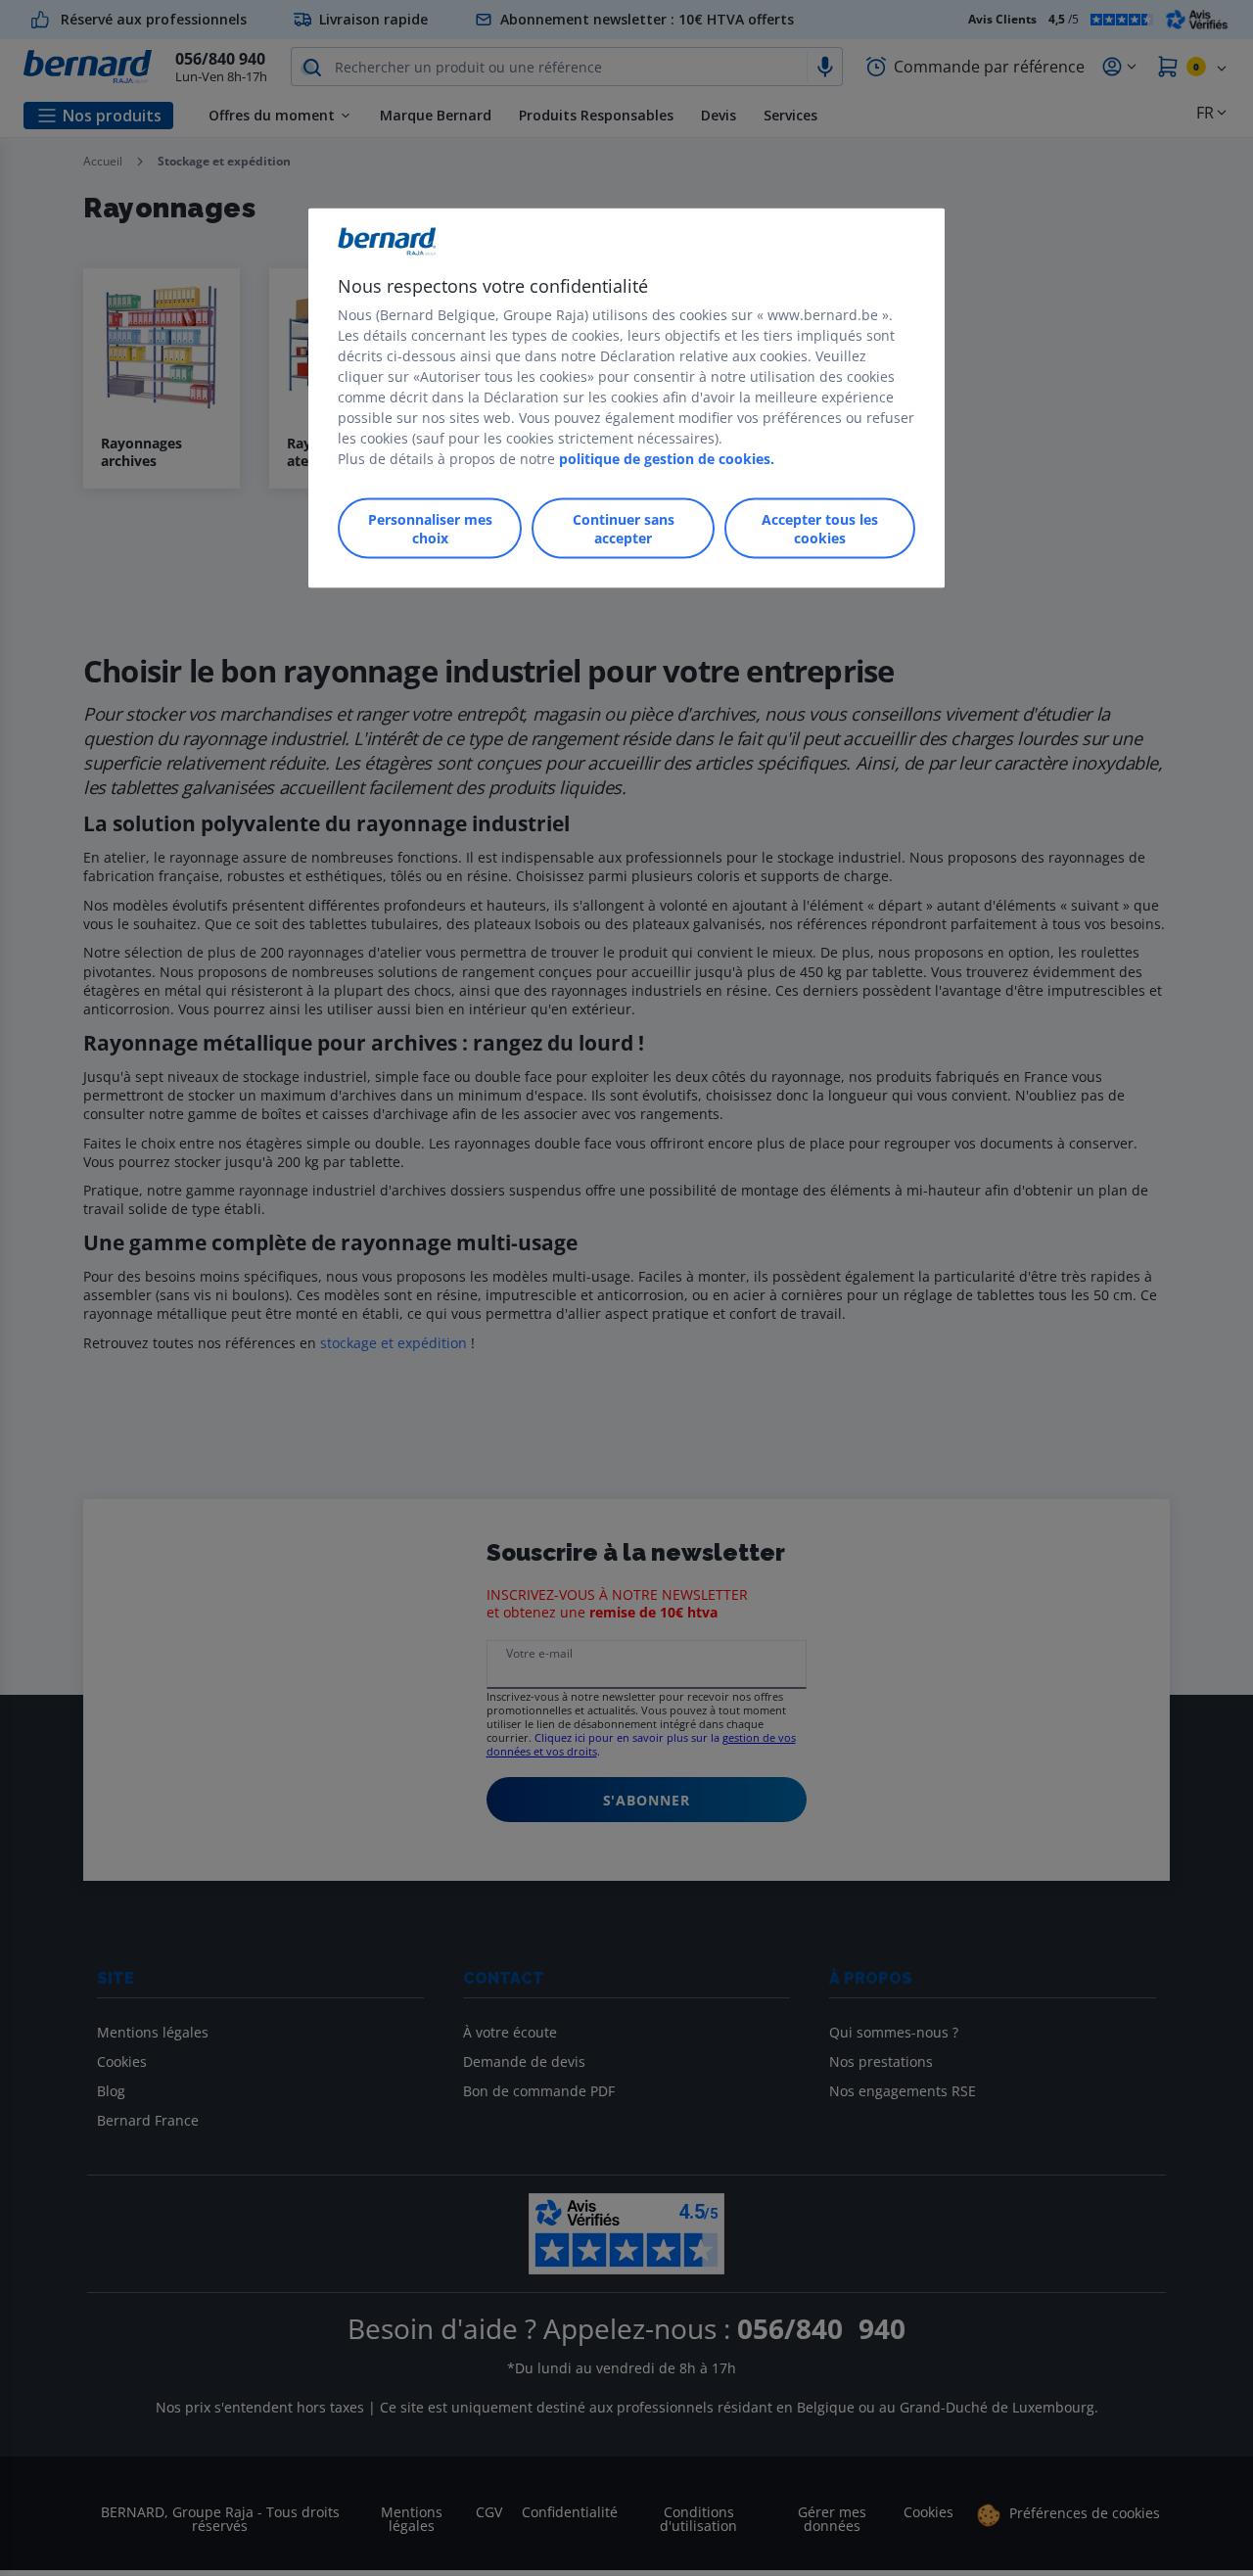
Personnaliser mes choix (430, 529)
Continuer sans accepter (624, 529)
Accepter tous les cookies (820, 529)
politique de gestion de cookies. (667, 459)
